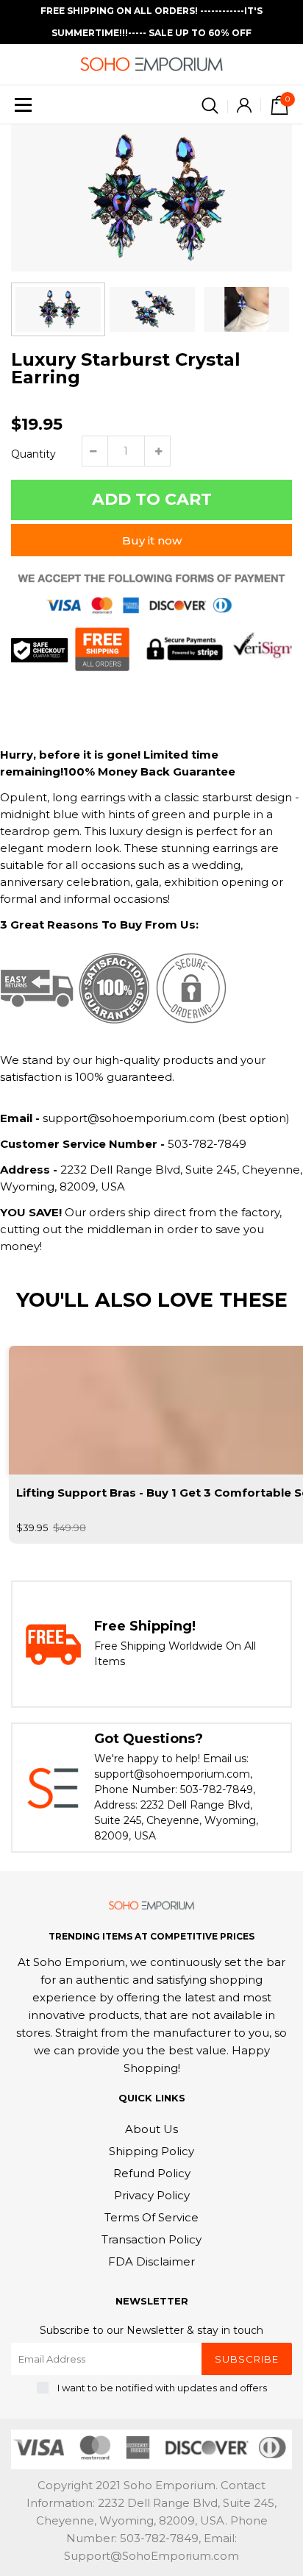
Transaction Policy (151, 2239)
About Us (151, 2129)
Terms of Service (151, 2217)
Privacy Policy (152, 2195)
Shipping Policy (151, 2151)
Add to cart (152, 499)
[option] (151, 198)
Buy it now (152, 540)
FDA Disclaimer (151, 2261)
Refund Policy (152, 2173)
